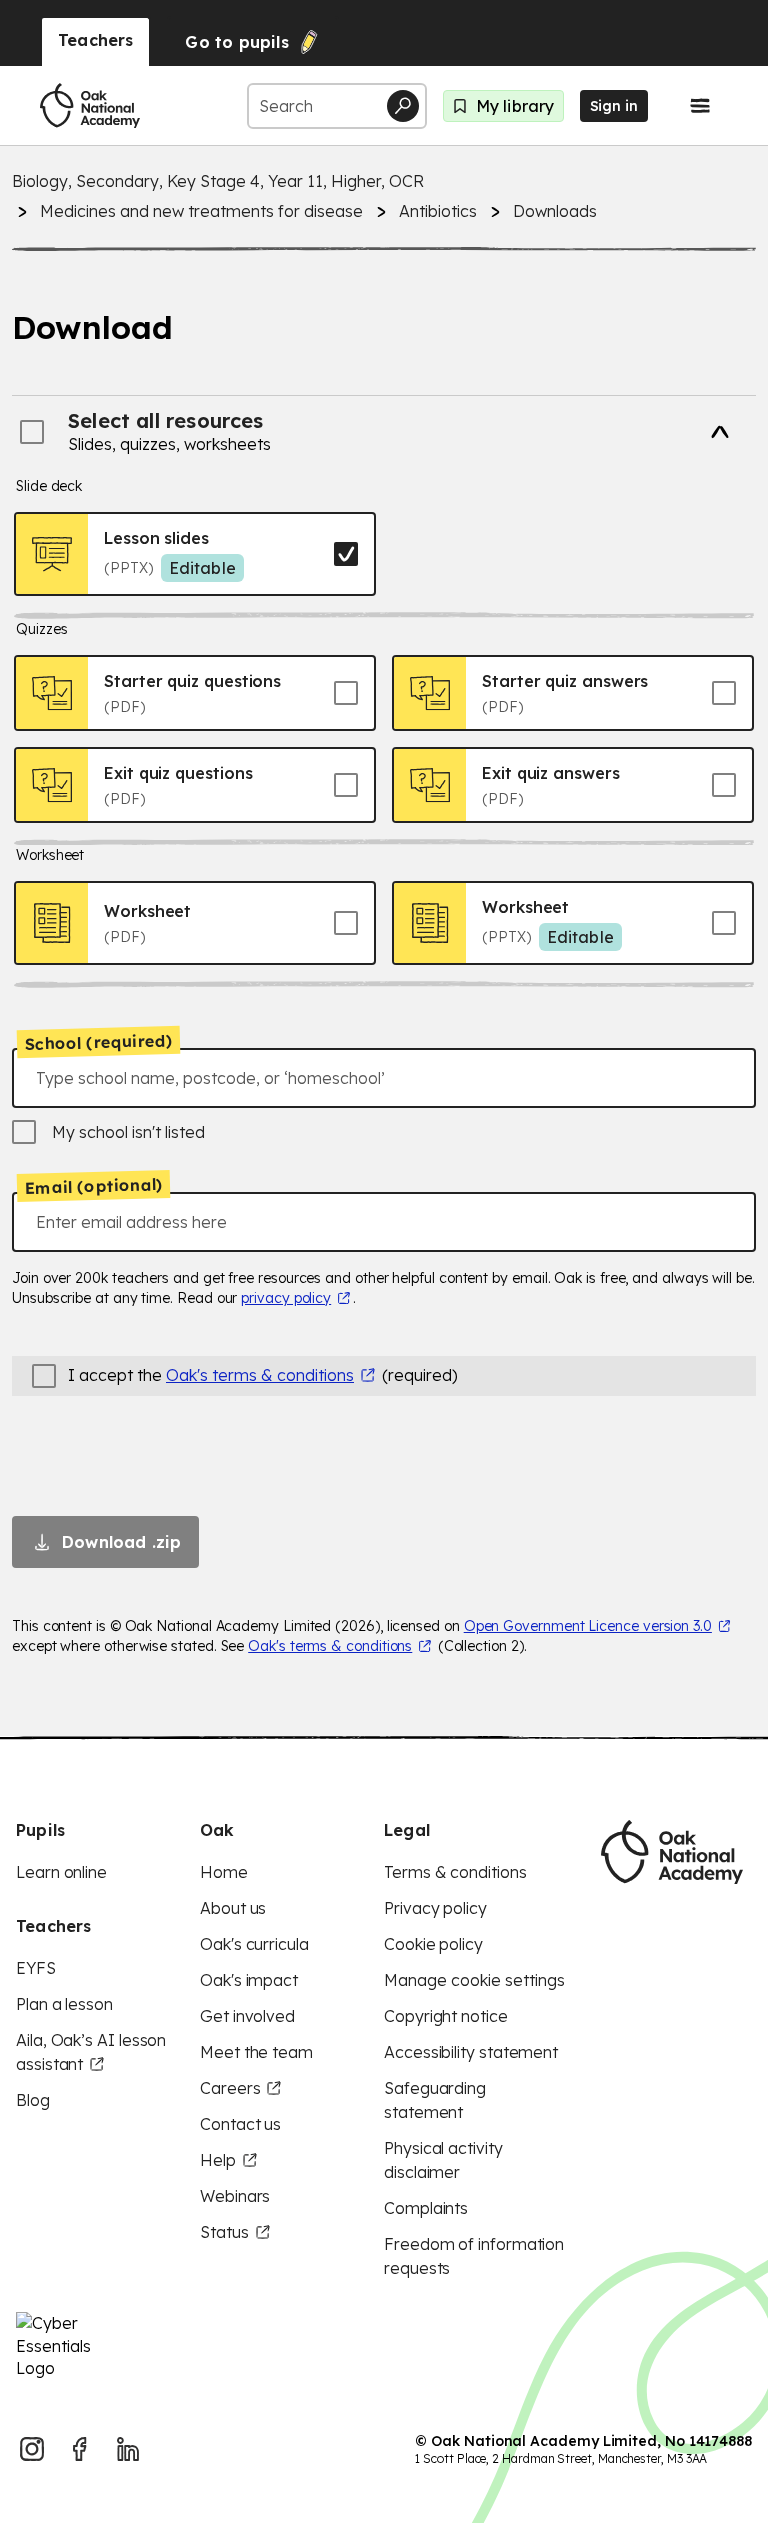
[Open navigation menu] (700, 106)
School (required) (99, 1042)
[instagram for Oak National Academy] (32, 2449)
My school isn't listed (128, 1132)
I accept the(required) (263, 1375)
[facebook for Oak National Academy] (80, 2449)
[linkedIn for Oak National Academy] (128, 2449)
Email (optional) (93, 1186)
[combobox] (384, 1078)
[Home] (90, 106)
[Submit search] (403, 106)
